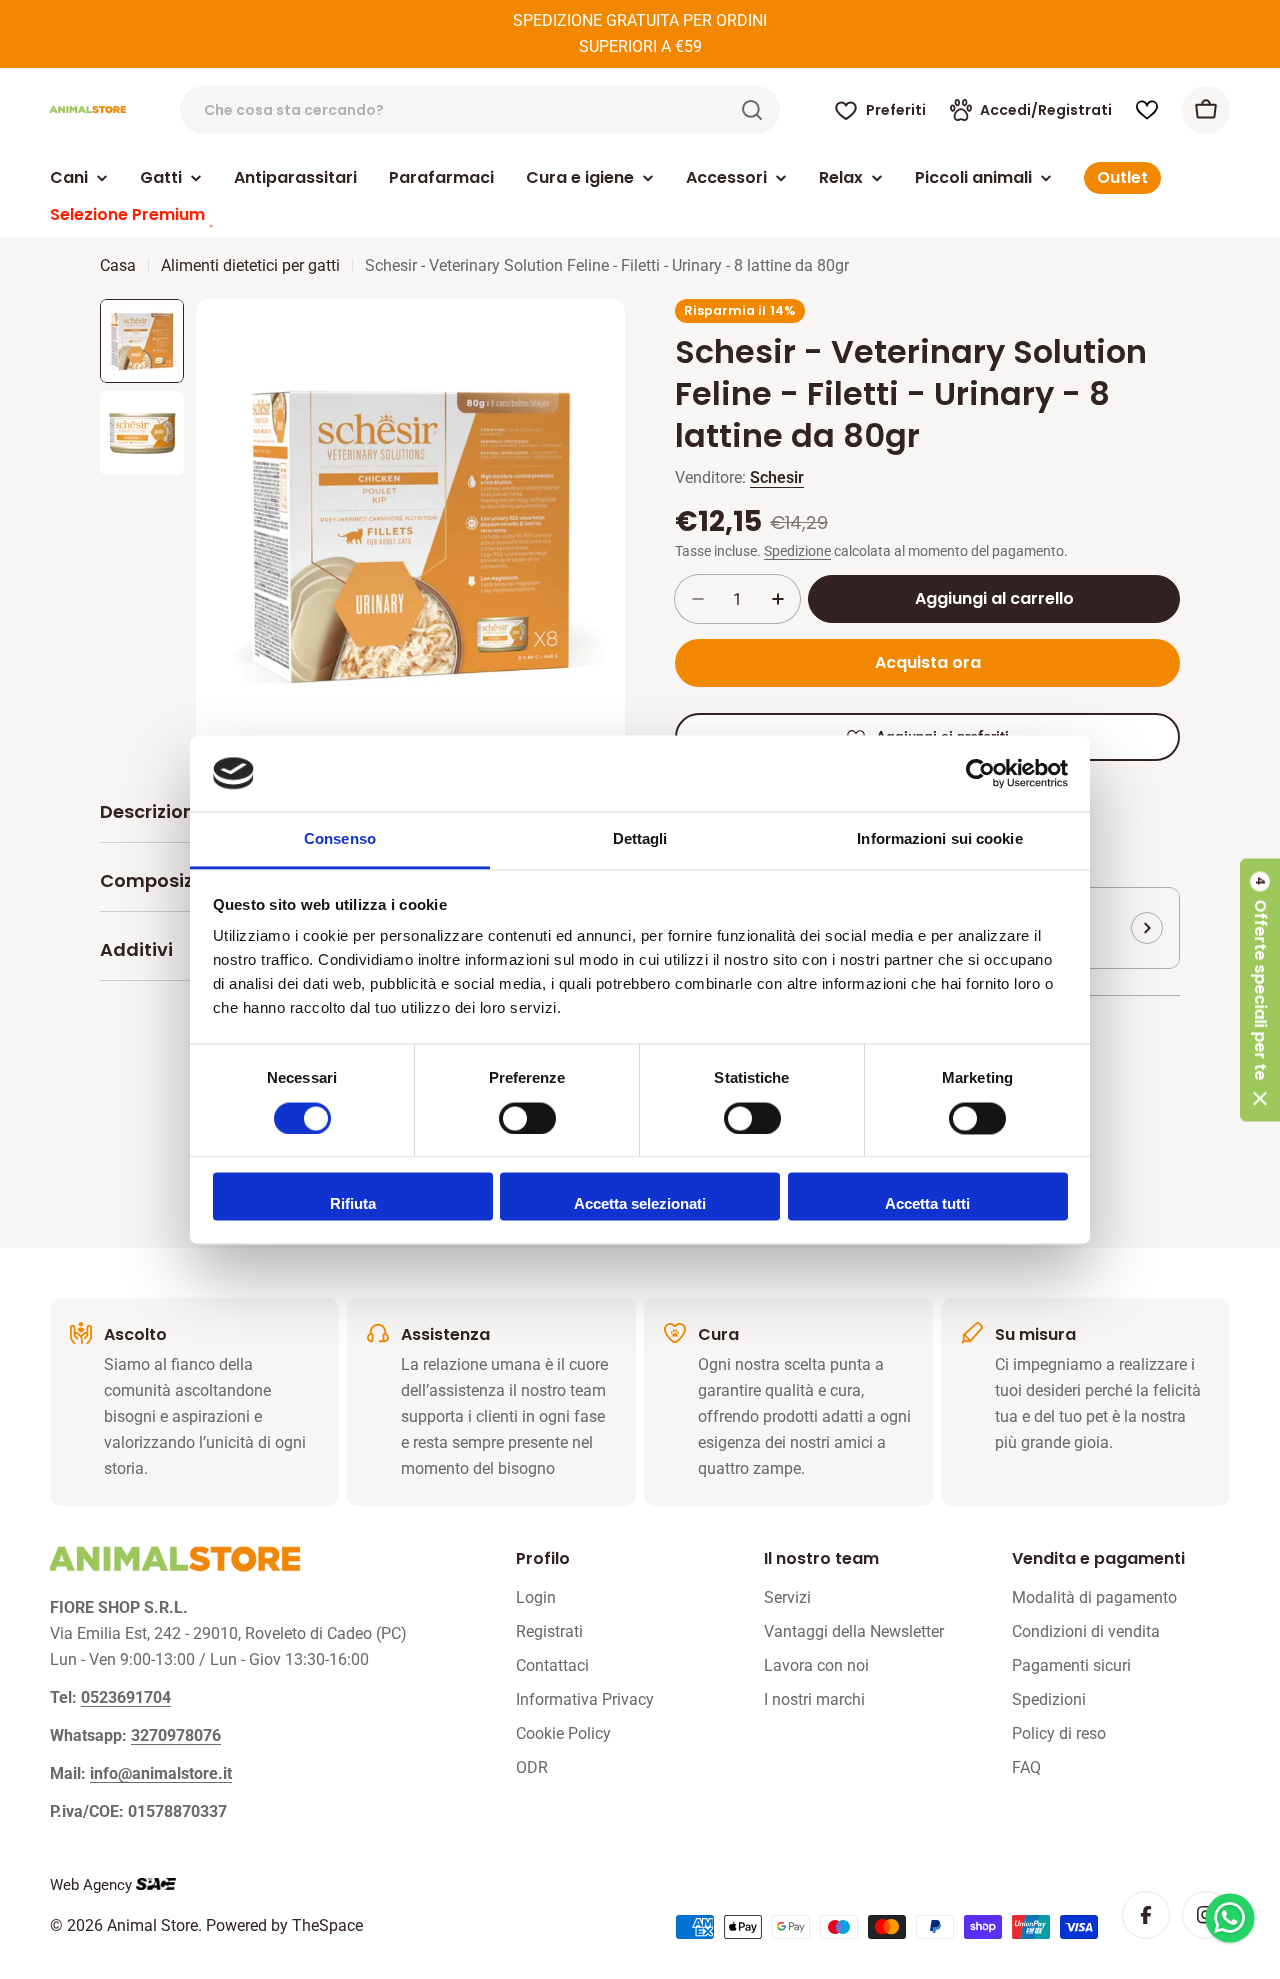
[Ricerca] (752, 110)
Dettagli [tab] (640, 839)
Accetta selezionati (640, 1204)
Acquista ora (928, 662)
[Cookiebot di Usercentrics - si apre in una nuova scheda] (980, 773)
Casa (118, 265)
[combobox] (480, 110)
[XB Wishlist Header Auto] (1147, 110)
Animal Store (152, 1925)
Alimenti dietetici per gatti (250, 265)
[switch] (527, 1118)
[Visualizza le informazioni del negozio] (1147, 928)
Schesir (777, 477)
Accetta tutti (927, 1204)
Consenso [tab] (340, 839)
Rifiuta (353, 1204)
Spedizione (797, 551)
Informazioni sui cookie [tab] (939, 839)
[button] (1260, 989)
